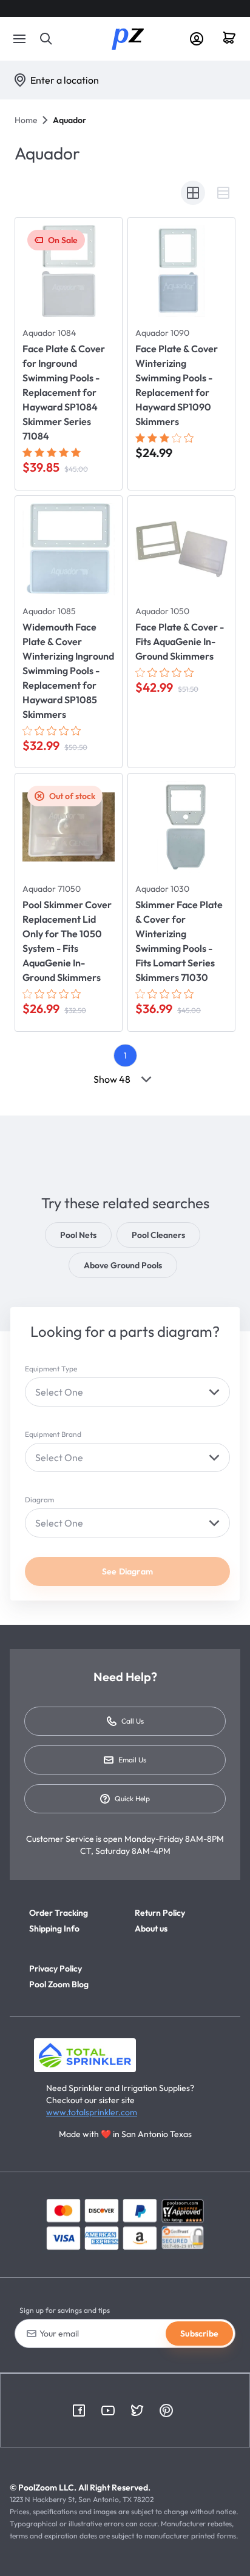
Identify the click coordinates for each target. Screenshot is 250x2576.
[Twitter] (137, 2410)
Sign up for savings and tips (65, 2310)
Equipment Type (51, 1369)
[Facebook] (79, 2410)
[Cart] (234, 39)
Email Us (132, 1760)
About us (151, 1929)
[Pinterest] (166, 2410)
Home (26, 120)
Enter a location (65, 80)
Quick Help (132, 1798)
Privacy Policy (56, 1969)
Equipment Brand (53, 1434)
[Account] (197, 39)
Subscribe (199, 2333)
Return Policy (160, 1913)
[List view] (223, 193)
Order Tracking (59, 1913)
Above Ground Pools (123, 1265)
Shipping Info (54, 1929)
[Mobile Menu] (19, 39)
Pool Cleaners (158, 1235)
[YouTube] (108, 2410)
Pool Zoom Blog (59, 1984)
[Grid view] (193, 193)
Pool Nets (78, 1235)
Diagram (39, 1500)
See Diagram (127, 1571)
